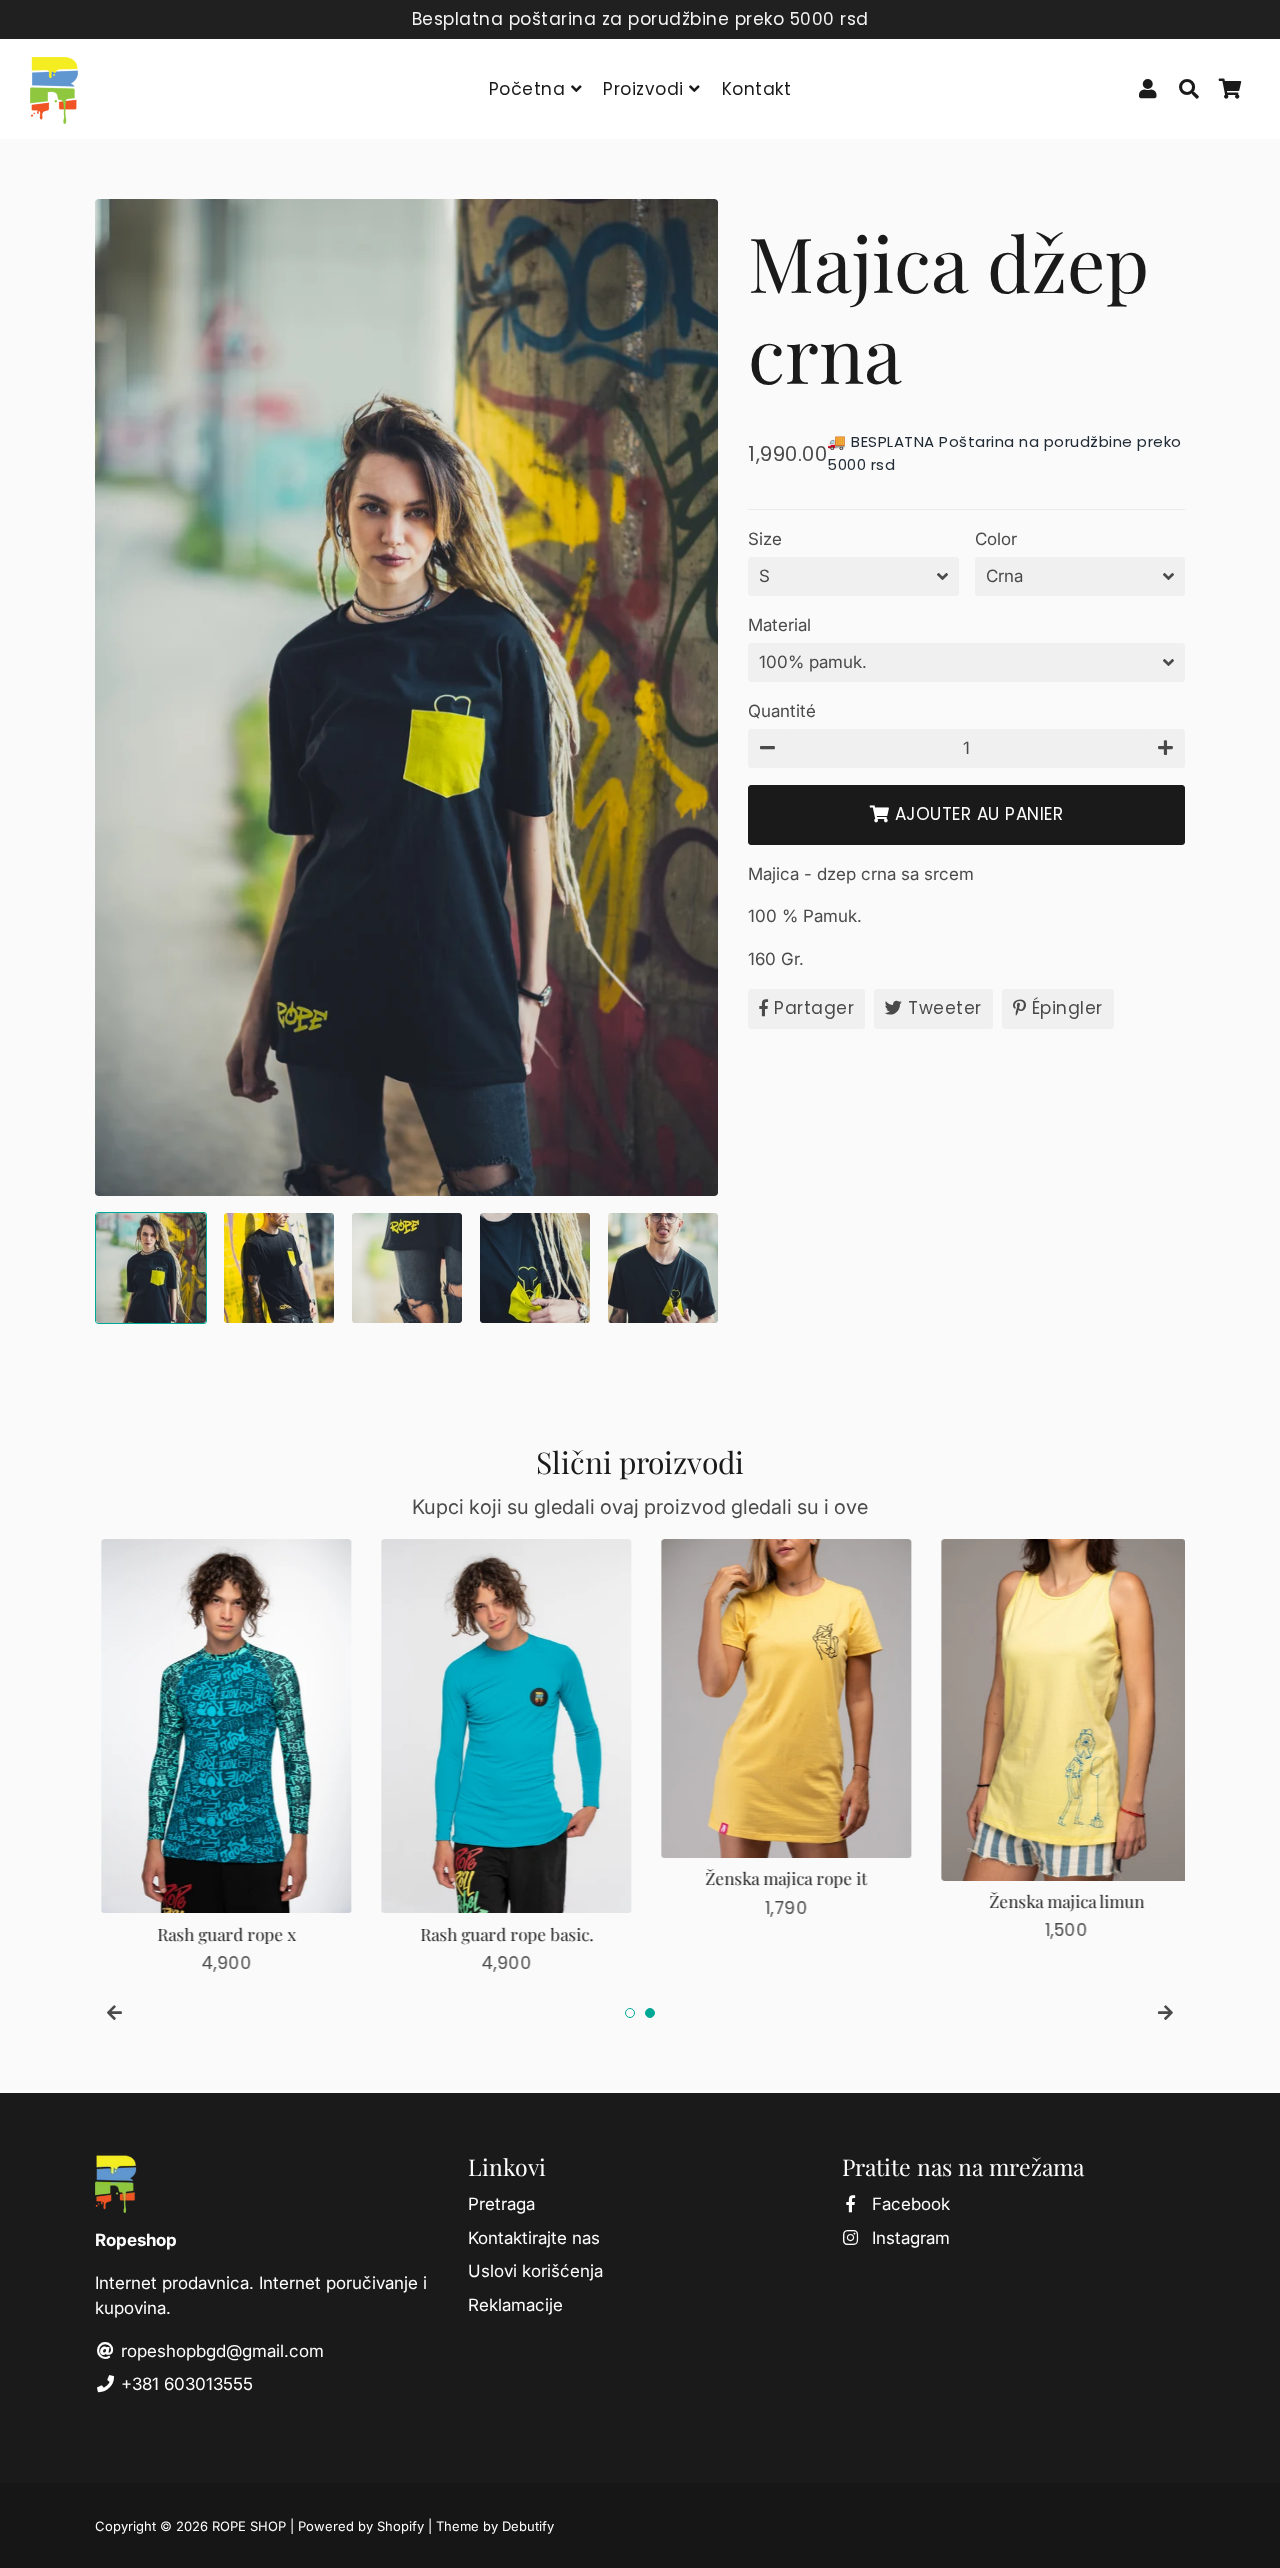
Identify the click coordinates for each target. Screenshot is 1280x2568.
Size (765, 539)
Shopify (400, 2526)
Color (996, 539)
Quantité (782, 711)
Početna (530, 89)
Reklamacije (515, 2305)
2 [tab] (650, 2013)
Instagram (908, 2238)
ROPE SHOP (249, 2526)
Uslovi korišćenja (535, 2271)
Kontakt (757, 89)
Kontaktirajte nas (534, 2238)
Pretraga (501, 2204)
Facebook (908, 2204)
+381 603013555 (184, 2384)
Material (779, 625)
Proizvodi (646, 89)
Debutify (528, 2526)
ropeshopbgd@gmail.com (220, 2351)
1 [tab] (630, 2013)
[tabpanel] (220, 1758)
